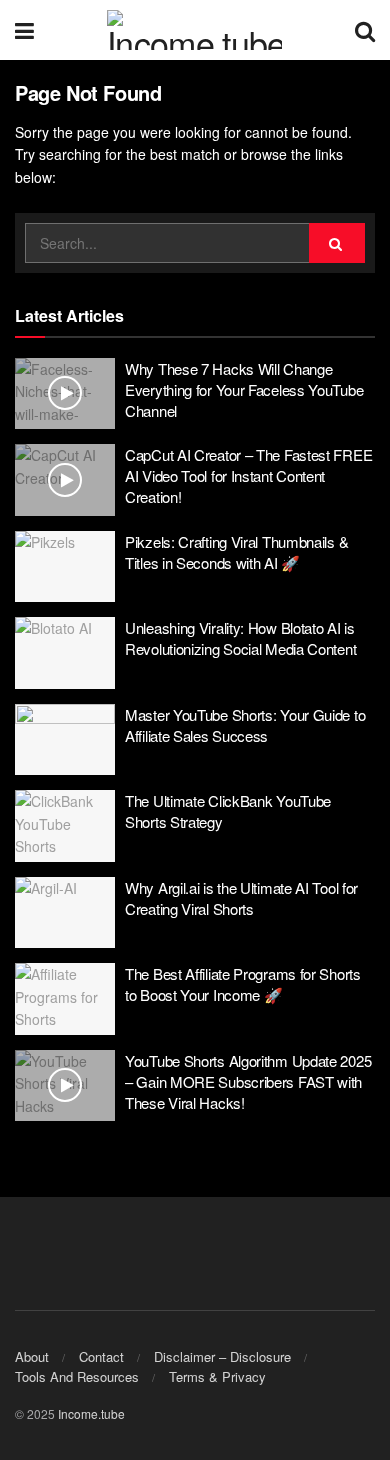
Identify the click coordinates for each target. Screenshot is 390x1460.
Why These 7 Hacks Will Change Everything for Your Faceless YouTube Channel (244, 389)
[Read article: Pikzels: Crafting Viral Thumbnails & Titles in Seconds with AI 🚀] (65, 567)
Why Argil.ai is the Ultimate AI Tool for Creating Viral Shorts (241, 898)
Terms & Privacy (217, 1376)
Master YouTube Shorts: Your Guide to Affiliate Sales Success (245, 725)
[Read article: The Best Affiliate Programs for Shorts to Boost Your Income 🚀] (65, 999)
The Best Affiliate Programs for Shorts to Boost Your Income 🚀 (243, 984)
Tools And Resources (77, 1376)
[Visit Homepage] (194, 30)
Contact (101, 1356)
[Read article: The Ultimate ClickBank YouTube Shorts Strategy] (65, 826)
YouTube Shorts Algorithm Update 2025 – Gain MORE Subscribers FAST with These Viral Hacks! (248, 1081)
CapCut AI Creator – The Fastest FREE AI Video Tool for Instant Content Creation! (248, 475)
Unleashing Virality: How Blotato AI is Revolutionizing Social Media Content (240, 638)
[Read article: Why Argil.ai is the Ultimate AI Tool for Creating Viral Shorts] (65, 913)
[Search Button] (365, 30)
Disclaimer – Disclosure (222, 1356)
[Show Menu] (24, 30)
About (32, 1356)
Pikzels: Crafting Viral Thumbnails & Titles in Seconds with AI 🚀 (236, 552)
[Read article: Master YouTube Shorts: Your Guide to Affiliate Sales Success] (65, 740)
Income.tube (91, 1413)
